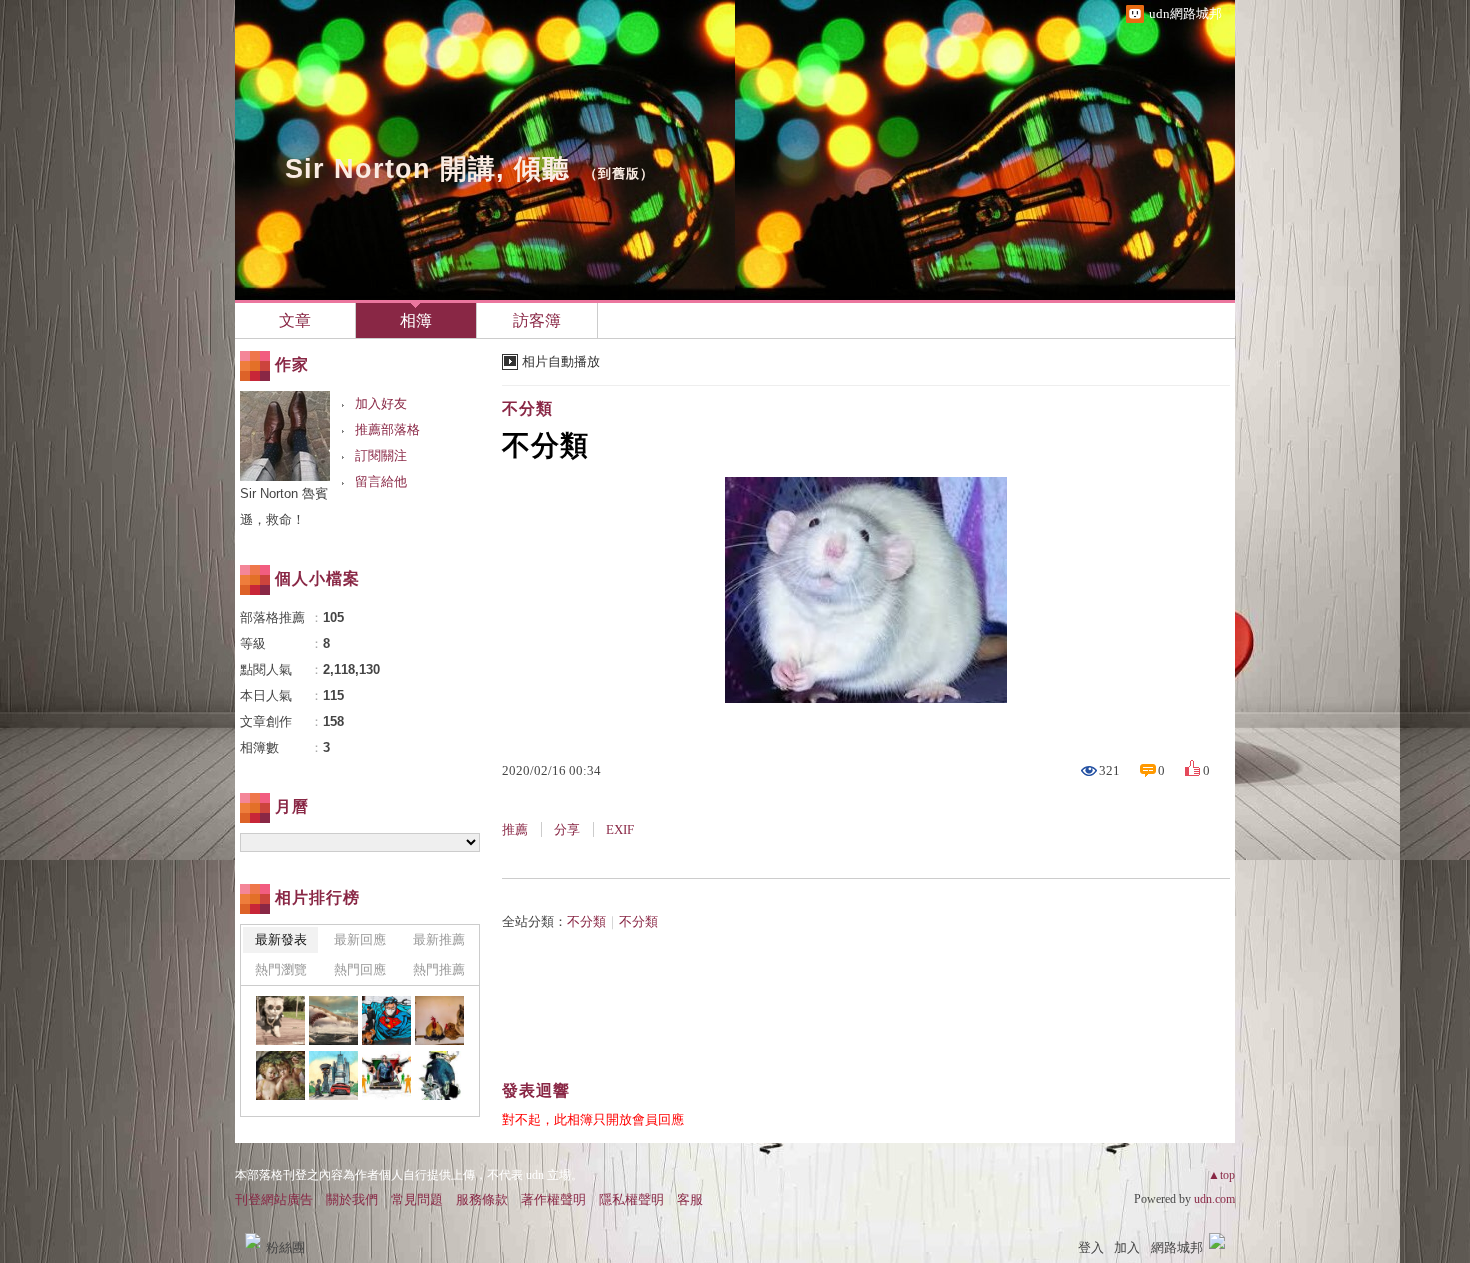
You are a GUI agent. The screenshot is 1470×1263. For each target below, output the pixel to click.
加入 (1127, 1247)
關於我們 (352, 1199)
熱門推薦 (439, 969)
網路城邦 (1177, 1247)
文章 (295, 320)
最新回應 (360, 939)
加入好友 (381, 403)
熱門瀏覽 (281, 969)
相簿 (416, 320)
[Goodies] (280, 1020)
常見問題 (417, 1199)
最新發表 (281, 939)
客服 (690, 1199)
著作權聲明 (553, 1199)
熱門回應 (360, 969)
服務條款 (482, 1199)
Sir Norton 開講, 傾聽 (427, 169)
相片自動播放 (561, 361)
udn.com (1214, 1199)
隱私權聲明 (631, 1199)
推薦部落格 (387, 429)
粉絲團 (285, 1247)
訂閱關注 (381, 455)
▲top (1221, 1175)
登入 (1091, 1247)
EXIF (620, 829)
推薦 (515, 829)
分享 (567, 829)
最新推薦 (439, 939)
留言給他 (381, 481)
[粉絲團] (253, 1241)
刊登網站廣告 (274, 1199)
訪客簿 (537, 320)
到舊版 (619, 173)
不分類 (527, 408)
